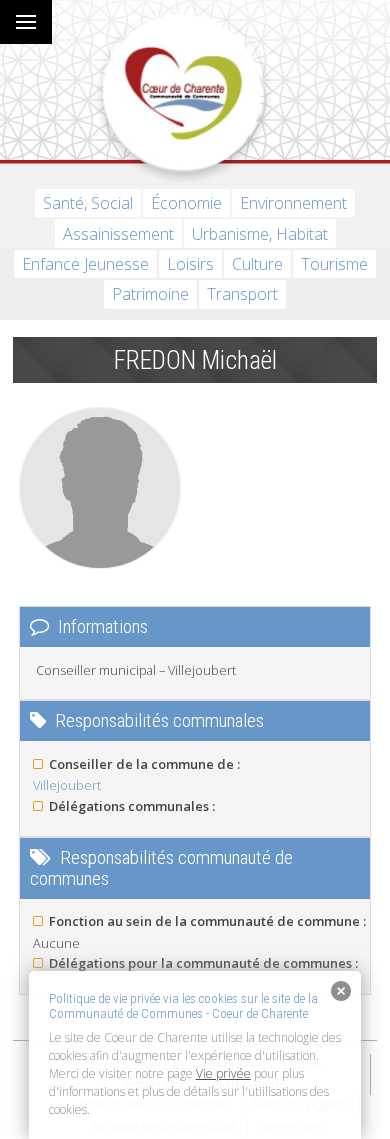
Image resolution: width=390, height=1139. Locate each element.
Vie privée (223, 1073)
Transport (242, 294)
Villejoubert (67, 785)
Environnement (293, 203)
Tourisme (334, 264)
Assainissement (118, 234)
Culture (257, 264)
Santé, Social (88, 203)
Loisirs (190, 264)
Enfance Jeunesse (85, 264)
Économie (186, 203)
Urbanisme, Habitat (260, 234)
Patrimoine (150, 294)
